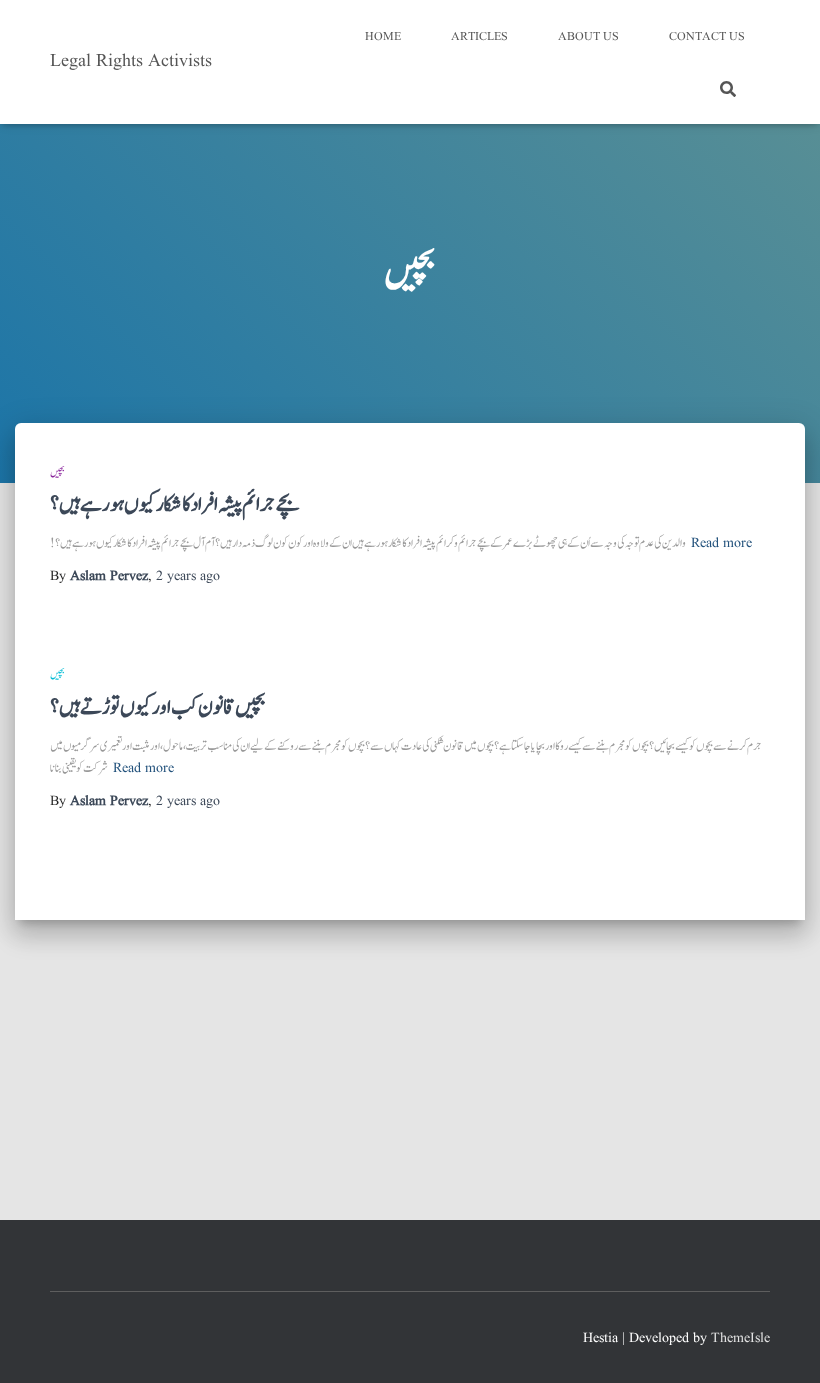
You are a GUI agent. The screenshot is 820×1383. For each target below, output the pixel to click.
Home (383, 36)
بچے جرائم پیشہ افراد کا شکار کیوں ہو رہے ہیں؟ (174, 504)
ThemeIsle (740, 1338)
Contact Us (707, 36)
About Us (588, 36)
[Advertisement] (410, 1070)
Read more (721, 543)
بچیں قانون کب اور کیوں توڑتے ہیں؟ (158, 707)
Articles (479, 36)
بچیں (57, 472)
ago (188, 576)
